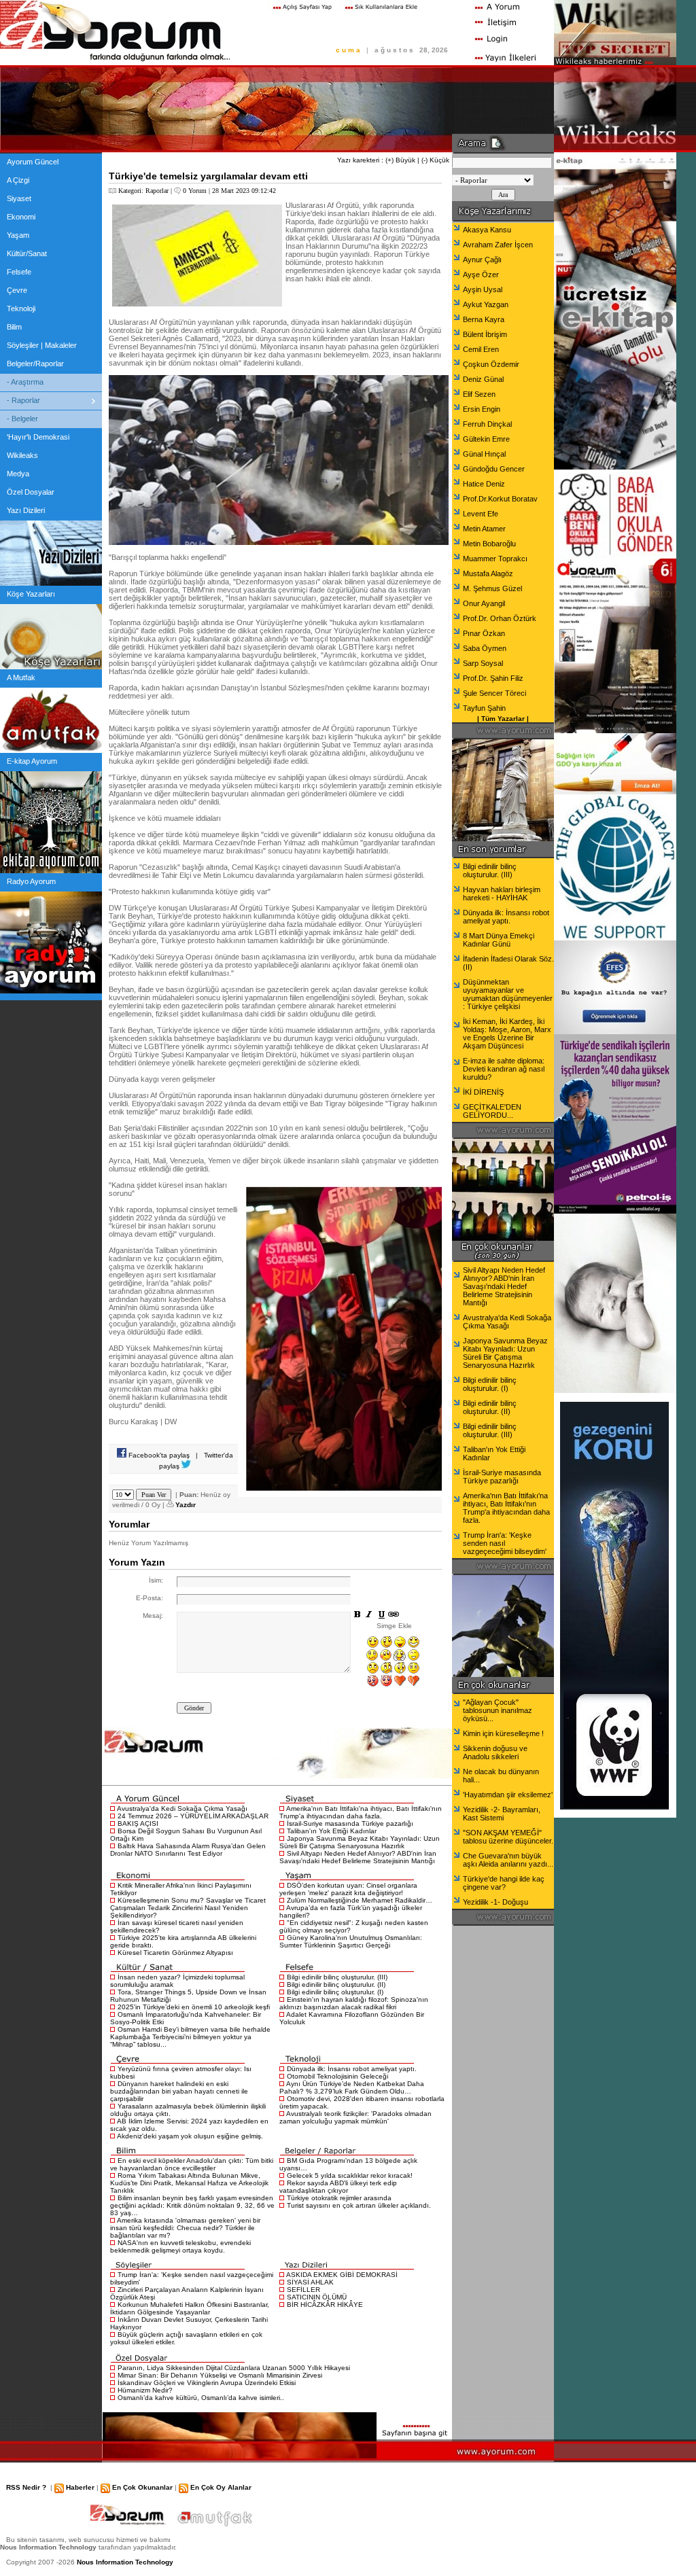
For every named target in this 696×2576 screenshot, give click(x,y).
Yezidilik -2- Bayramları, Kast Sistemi (502, 1814)
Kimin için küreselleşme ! (503, 1733)
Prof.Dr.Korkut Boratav (500, 499)
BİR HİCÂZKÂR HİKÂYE (325, 2305)
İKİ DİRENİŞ (483, 1092)
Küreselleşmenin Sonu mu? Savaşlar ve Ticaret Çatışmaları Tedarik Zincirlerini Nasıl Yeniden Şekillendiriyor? (188, 1908)
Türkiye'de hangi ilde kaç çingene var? (504, 1883)
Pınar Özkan (484, 633)
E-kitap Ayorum (32, 761)
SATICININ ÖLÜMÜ (317, 2297)
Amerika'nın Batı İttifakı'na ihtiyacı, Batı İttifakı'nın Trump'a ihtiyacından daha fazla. (361, 1812)
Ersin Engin (482, 409)
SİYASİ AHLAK (310, 2282)
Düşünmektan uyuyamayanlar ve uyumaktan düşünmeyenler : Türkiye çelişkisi (508, 994)
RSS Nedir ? (26, 2487)
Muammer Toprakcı (495, 559)
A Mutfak (21, 677)
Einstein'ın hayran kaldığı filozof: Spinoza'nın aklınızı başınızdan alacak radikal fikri (354, 2003)
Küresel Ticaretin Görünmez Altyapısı (175, 1953)
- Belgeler (22, 419)
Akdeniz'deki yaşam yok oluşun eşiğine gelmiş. (190, 2136)
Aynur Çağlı (482, 260)
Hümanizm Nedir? (145, 2390)
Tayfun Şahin (484, 708)
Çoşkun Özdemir (491, 364)
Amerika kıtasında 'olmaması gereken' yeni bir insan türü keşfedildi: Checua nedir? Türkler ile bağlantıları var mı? (185, 2228)
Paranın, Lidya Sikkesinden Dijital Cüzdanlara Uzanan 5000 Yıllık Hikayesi (234, 2368)
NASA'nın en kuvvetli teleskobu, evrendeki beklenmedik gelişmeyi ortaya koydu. (180, 2246)
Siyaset (19, 198)
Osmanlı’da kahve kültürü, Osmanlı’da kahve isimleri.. (201, 2398)
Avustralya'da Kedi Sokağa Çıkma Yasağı (182, 1809)
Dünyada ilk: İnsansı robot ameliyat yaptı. (352, 2069)
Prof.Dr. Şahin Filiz (493, 678)
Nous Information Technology (125, 2562)
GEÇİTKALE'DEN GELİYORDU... (492, 1111)
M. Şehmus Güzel (492, 588)
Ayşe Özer (481, 275)
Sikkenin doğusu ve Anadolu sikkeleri (495, 1752)
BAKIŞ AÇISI (138, 1823)
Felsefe (19, 272)
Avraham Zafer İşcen (498, 245)
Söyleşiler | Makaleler (42, 345)
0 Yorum (195, 191)
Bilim (14, 327)
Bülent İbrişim (485, 334)
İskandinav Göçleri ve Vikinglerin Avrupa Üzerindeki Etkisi (207, 2383)
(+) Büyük (400, 160)
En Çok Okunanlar (142, 2487)
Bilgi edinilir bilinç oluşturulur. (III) (337, 1977)
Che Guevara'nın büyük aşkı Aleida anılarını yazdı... (508, 1860)
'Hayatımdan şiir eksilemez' (508, 1795)
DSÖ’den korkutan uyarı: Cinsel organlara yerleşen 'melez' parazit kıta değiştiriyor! (348, 1889)
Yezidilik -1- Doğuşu (495, 1902)
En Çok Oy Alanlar (221, 2487)
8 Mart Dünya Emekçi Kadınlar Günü (499, 940)
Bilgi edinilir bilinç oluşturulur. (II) (336, 1984)
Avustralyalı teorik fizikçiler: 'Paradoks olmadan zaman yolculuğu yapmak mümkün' (355, 2117)
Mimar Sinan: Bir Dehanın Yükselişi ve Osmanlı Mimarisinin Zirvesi (220, 2375)
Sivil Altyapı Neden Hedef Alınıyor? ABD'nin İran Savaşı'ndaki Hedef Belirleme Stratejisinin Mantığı (358, 1857)
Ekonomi (21, 217)
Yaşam (18, 235)
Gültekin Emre (486, 439)
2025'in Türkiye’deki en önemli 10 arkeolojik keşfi (194, 2007)
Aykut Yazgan (486, 304)
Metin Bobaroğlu (489, 544)
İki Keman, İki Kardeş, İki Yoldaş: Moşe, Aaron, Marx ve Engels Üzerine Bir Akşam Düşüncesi (507, 1034)
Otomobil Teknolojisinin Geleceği (337, 2076)
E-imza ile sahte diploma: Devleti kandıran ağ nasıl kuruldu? (504, 1069)
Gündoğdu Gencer (494, 469)
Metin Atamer (484, 529)
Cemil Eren (481, 349)
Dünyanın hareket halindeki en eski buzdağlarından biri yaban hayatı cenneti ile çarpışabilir (179, 2091)
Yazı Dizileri (26, 510)
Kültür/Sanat (27, 253)
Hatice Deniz (484, 484)
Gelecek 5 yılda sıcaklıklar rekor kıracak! (350, 2175)
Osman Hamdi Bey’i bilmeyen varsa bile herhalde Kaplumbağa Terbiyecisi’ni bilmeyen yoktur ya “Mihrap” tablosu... (190, 2037)
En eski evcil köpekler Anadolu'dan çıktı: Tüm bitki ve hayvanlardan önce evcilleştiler (192, 2164)
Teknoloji (21, 308)
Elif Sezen (479, 394)
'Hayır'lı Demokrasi (38, 437)
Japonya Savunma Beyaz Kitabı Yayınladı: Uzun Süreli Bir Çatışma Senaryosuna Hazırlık (360, 1842)
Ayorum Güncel (33, 162)
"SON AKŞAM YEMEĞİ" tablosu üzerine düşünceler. (508, 1837)
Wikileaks (22, 455)
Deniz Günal (483, 379)
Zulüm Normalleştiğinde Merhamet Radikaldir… (360, 1900)
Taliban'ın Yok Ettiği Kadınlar (332, 1831)
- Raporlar (23, 400)
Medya (18, 474)
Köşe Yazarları (31, 594)
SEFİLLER (303, 2290)
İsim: (156, 1580)
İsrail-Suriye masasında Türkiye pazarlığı (350, 1823)
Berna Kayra (484, 319)
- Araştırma (25, 382)
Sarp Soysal (483, 663)
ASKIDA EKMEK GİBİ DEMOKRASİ (342, 2275)
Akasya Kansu (487, 230)
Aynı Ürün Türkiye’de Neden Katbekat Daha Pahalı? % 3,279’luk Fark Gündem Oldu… (352, 2087)
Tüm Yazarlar (503, 719)
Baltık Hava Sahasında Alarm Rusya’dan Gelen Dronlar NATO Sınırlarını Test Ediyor (188, 1850)
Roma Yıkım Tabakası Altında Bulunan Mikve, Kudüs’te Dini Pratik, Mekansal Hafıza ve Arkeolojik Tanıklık (189, 2183)
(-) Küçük (435, 160)
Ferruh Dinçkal (487, 424)
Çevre (17, 290)
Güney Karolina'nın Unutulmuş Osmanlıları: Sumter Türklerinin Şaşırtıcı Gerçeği (351, 1941)
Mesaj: (153, 1616)
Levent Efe (481, 514)
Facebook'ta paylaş (158, 1455)
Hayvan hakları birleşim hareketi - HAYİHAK (502, 894)
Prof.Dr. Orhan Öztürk (500, 618)
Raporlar (157, 191)
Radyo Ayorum (31, 881)
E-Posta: (150, 1598)
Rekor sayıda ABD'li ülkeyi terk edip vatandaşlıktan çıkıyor (338, 2187)
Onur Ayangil (484, 603)
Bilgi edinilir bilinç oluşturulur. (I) (335, 1992)
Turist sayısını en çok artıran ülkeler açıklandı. (359, 2205)
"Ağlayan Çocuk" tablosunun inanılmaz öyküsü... (498, 1710)
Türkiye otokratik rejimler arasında (339, 2198)
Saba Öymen (485, 648)
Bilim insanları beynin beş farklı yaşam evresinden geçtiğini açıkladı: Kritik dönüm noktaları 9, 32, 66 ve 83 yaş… (192, 2205)
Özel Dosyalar (31, 492)
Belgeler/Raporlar (35, 364)
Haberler (80, 2487)
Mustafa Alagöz (488, 574)
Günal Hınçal (484, 454)
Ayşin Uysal (483, 289)
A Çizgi (18, 180)
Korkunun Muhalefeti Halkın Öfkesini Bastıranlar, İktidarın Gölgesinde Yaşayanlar (190, 2308)
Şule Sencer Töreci (494, 693)
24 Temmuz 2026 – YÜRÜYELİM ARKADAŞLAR (193, 1816)
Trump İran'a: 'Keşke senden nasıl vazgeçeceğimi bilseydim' (505, 1543)
